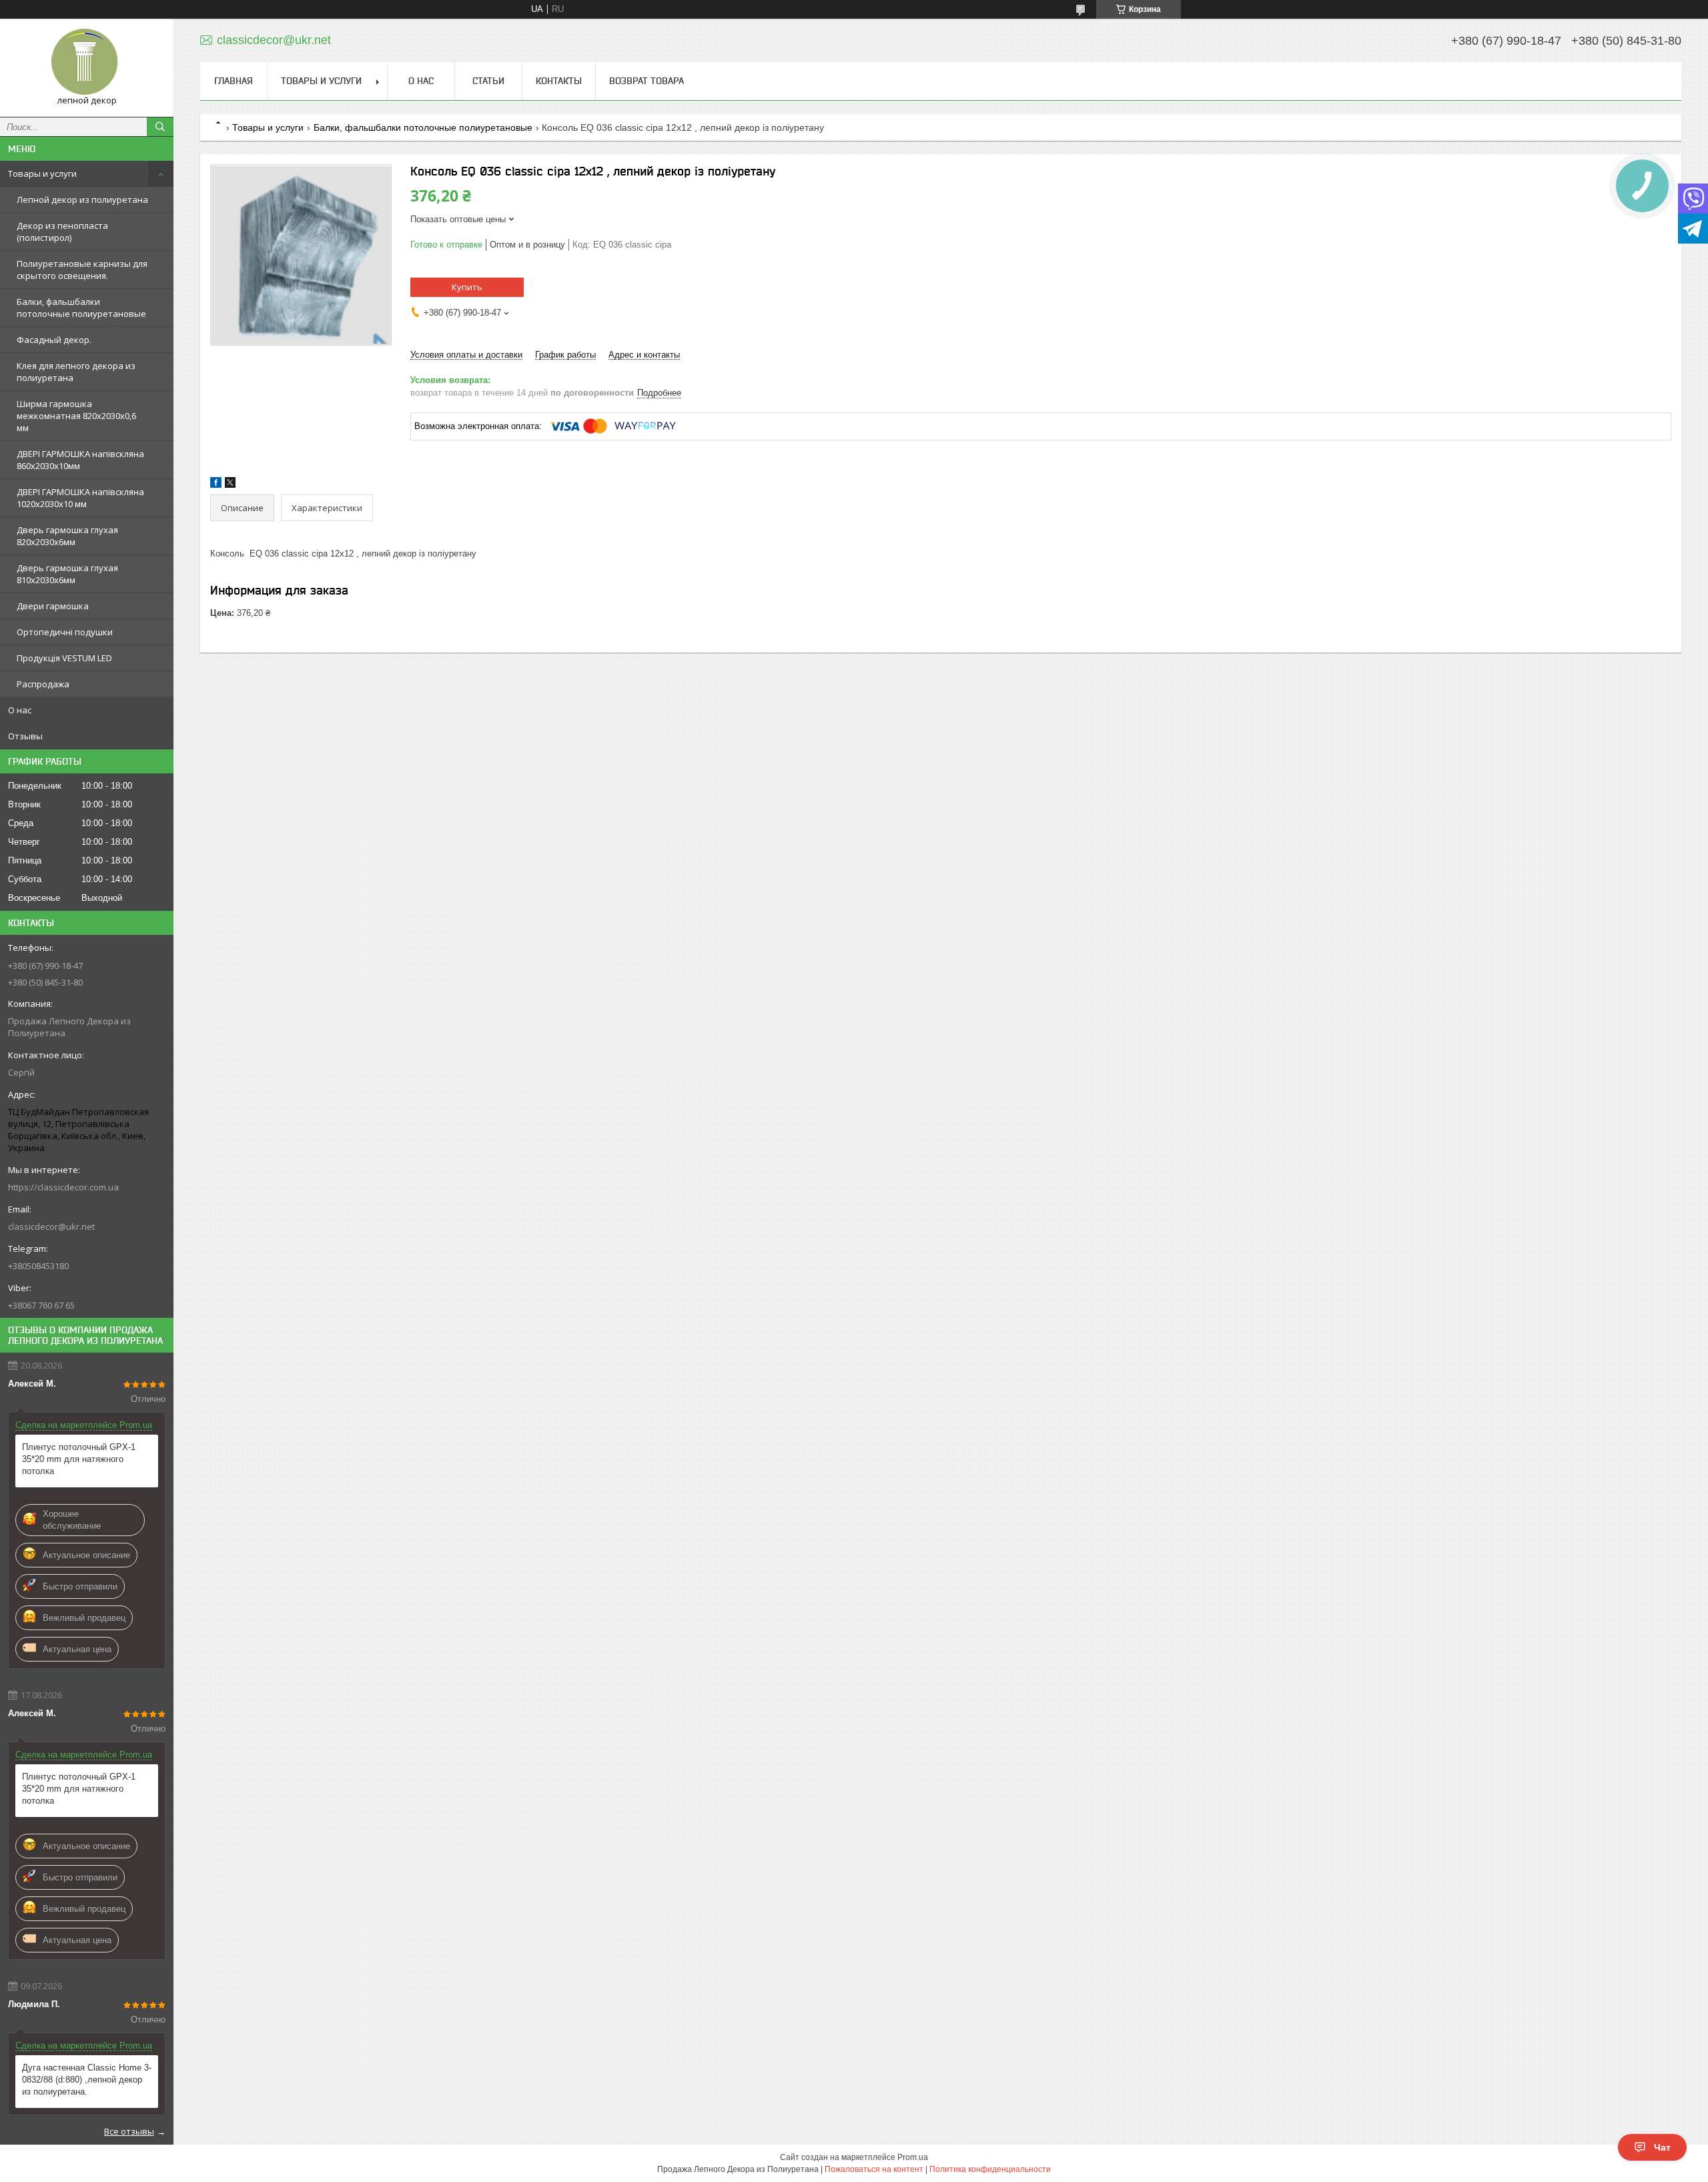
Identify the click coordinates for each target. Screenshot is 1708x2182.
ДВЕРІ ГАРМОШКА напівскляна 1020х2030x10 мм (80, 498)
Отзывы (25, 736)
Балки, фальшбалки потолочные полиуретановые (81, 308)
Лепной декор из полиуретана (82, 200)
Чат (1662, 2147)
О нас (20, 710)
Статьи (488, 81)
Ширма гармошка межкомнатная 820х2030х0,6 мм (76, 416)
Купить (467, 287)
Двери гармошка (53, 606)
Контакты (559, 81)
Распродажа (43, 684)
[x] (230, 485)
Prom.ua (913, 2157)
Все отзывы (129, 2131)
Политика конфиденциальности (990, 2169)
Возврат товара (647, 81)
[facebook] (216, 485)
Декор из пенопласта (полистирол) (62, 232)
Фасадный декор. (54, 340)
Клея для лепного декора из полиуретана (76, 372)
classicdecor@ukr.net (51, 1226)
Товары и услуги (42, 173)
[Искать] (160, 127)
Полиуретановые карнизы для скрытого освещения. (82, 270)
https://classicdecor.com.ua (63, 1187)
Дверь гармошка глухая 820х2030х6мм (67, 536)
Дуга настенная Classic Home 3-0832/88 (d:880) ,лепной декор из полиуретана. (87, 2080)
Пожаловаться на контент (874, 2169)
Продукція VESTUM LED (64, 658)
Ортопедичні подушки (65, 632)
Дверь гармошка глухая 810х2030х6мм (67, 574)
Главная (234, 81)
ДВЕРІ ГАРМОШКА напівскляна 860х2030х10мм (80, 460)
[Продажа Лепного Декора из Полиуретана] (87, 62)
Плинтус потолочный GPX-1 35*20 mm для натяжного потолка (79, 1459)
